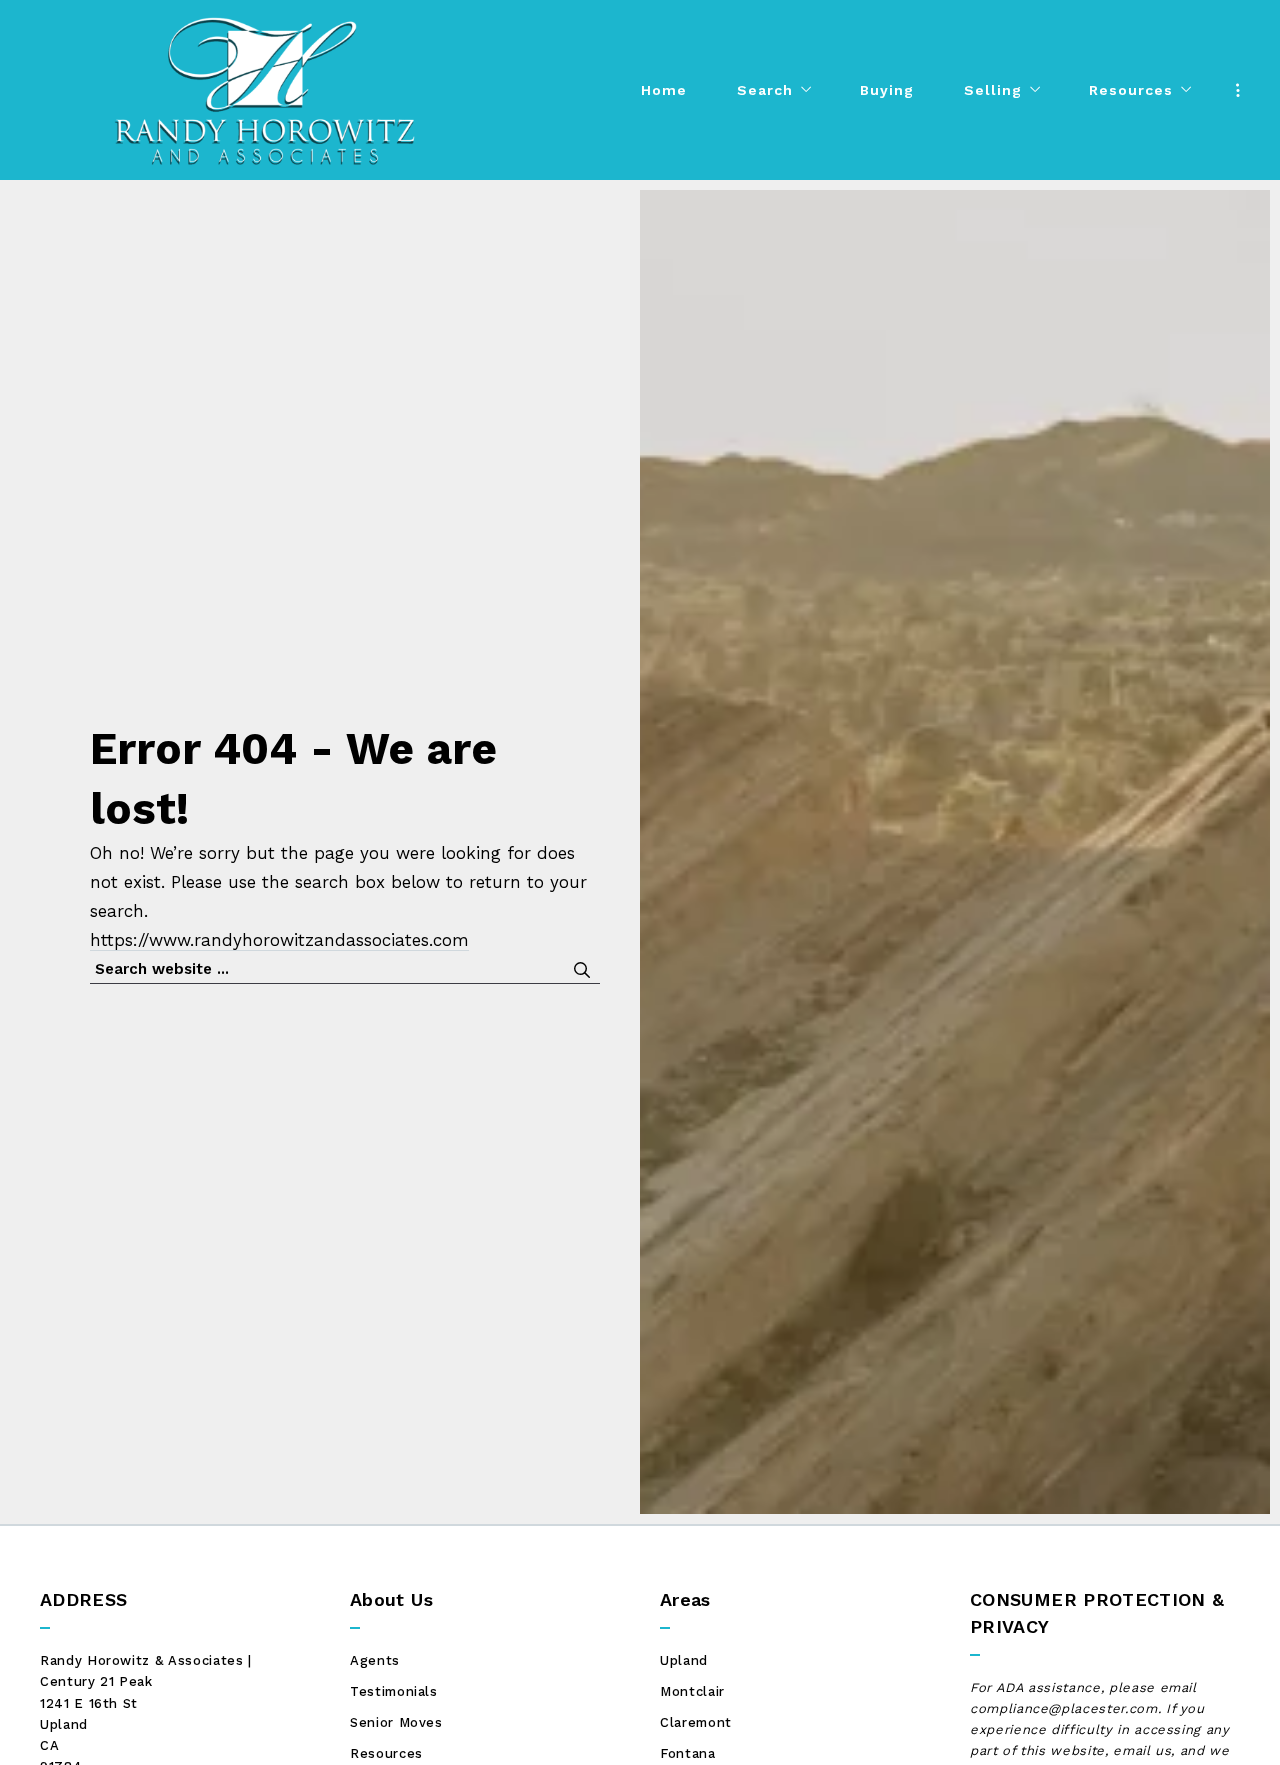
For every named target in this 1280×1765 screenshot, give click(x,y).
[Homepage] (265, 90)
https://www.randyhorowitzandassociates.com (279, 940)
